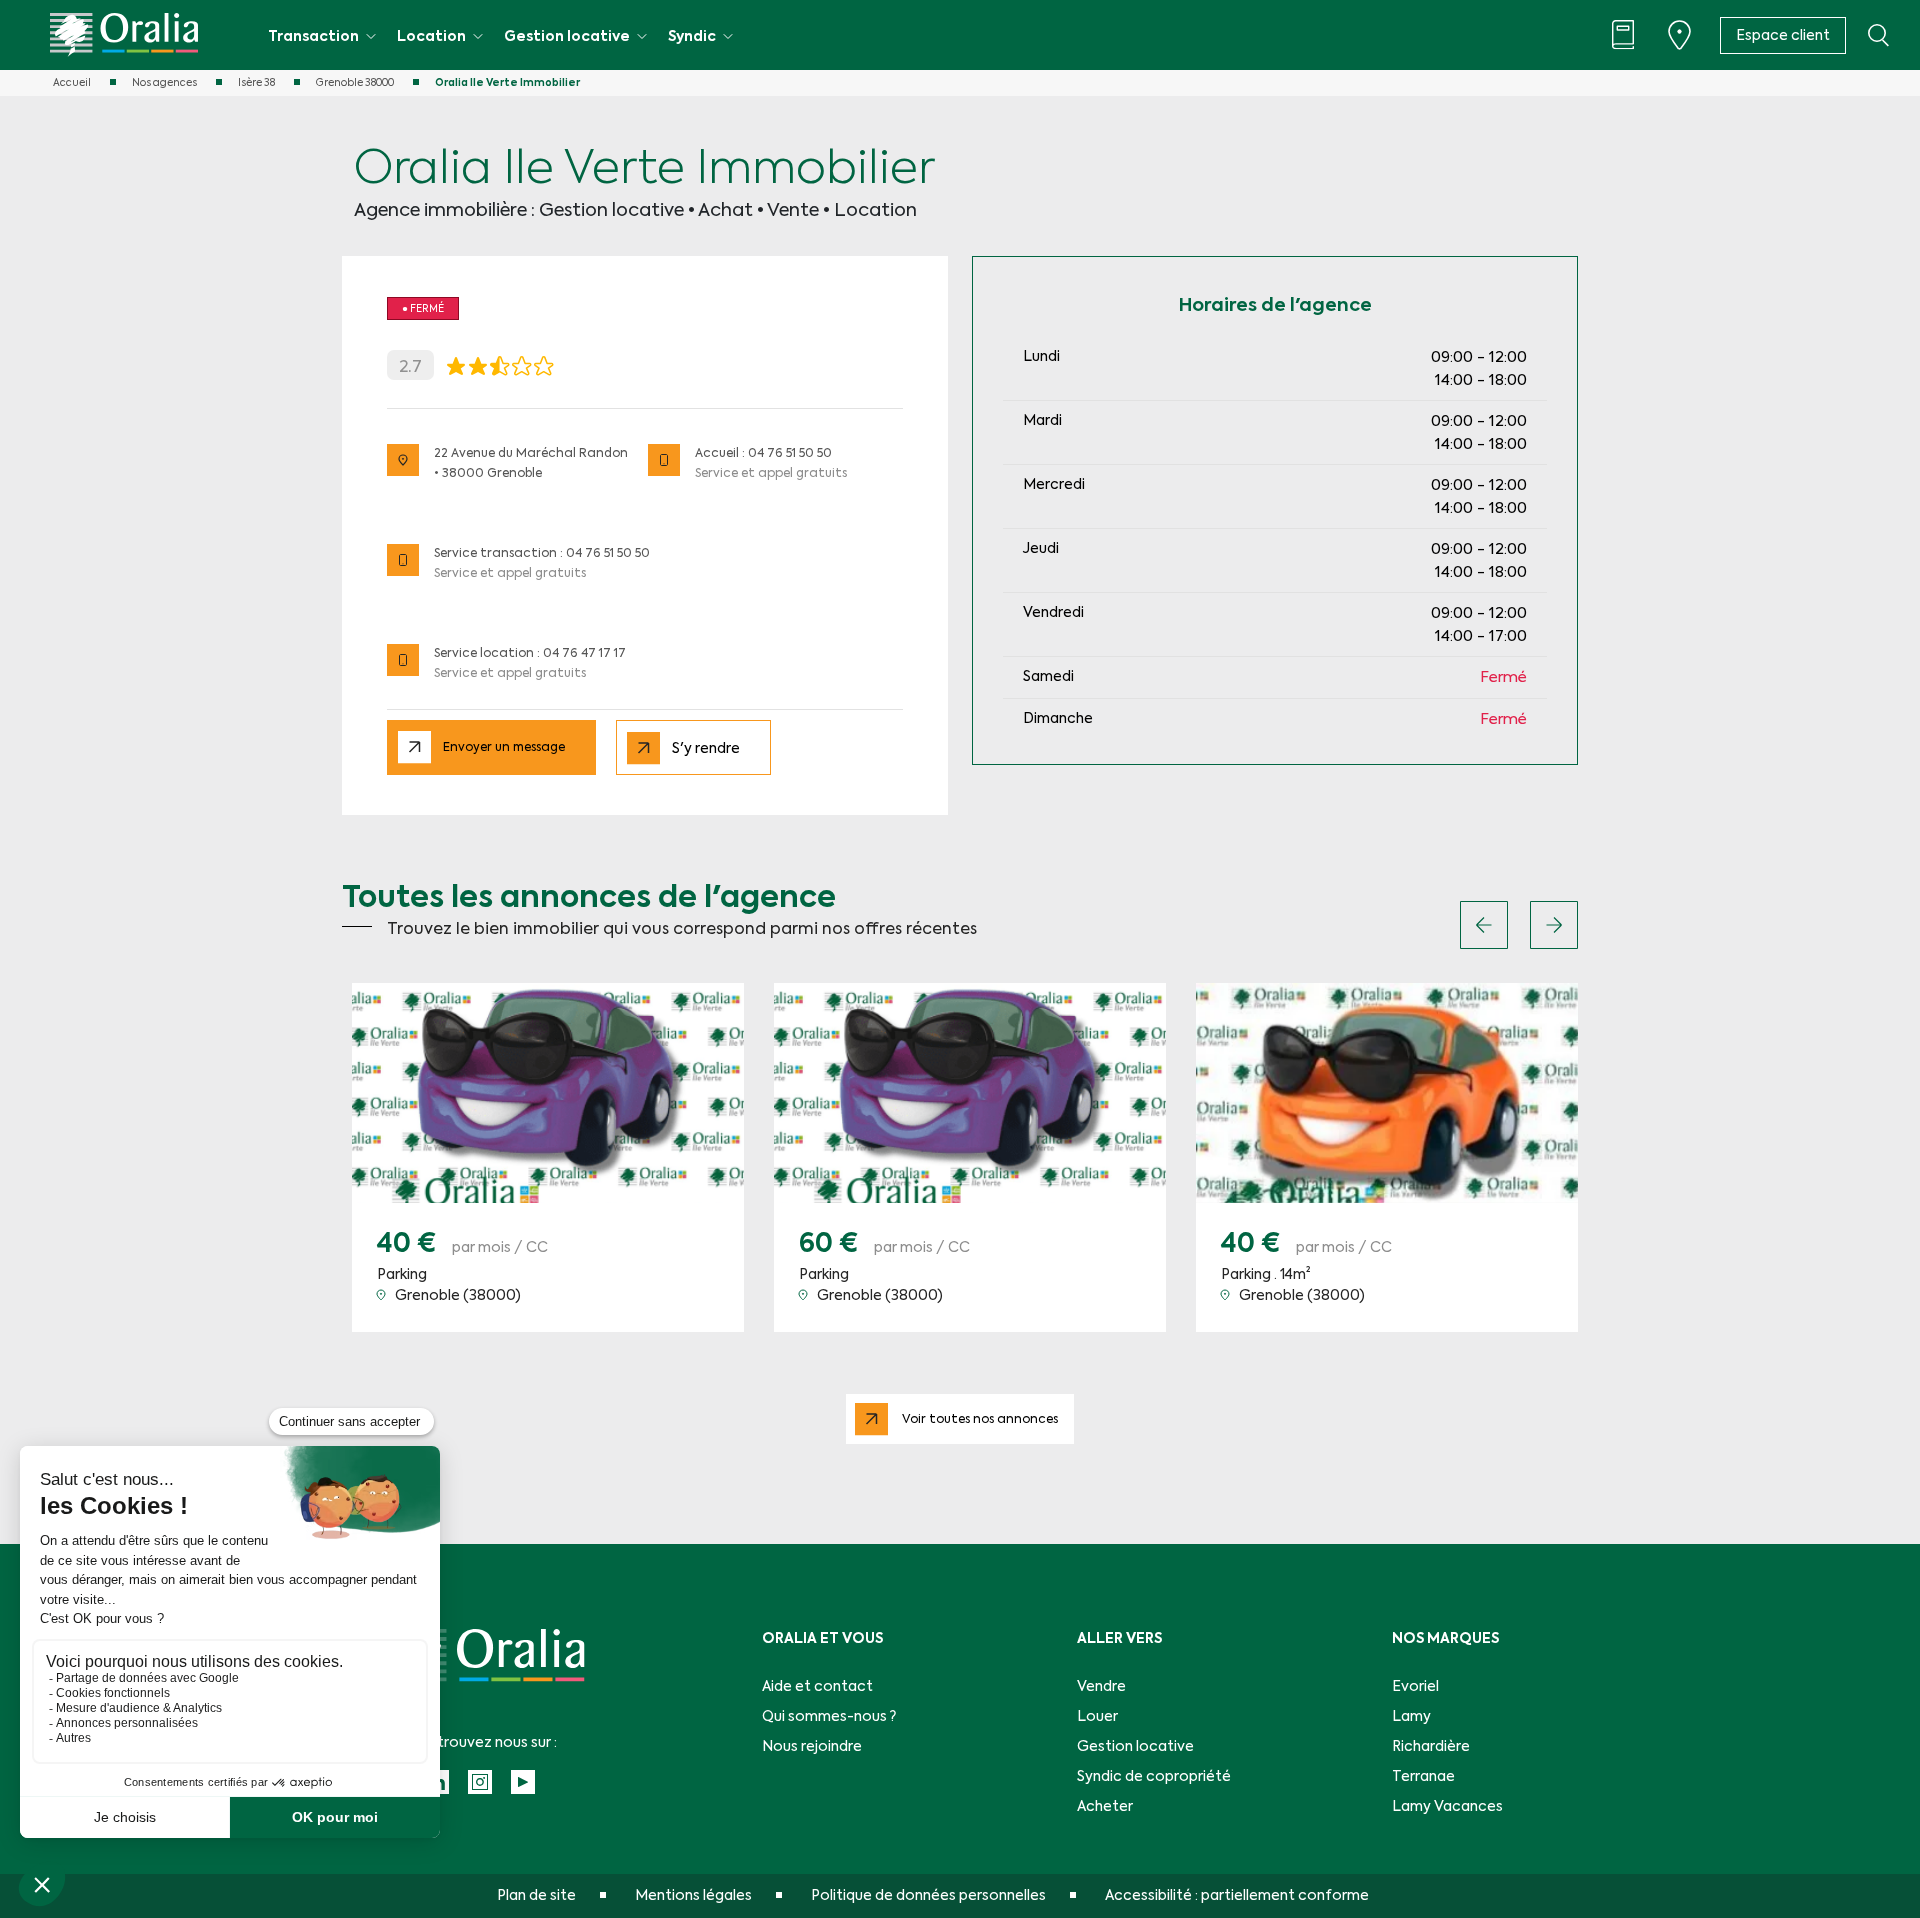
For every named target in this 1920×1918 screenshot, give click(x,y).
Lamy (1411, 1717)
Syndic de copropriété (1154, 1777)
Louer (1097, 1717)
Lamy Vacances (1447, 1807)
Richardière (1431, 1747)
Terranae (1423, 1777)
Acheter (1105, 1807)
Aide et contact (817, 1687)
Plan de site (536, 1896)
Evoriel (1415, 1687)
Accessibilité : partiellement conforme (1237, 1896)
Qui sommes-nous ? (829, 1717)
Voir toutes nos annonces (980, 1420)
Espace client (1783, 36)
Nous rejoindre (812, 1747)
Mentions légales (693, 1896)
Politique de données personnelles (928, 1896)
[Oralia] (124, 35)
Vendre (1101, 1687)
